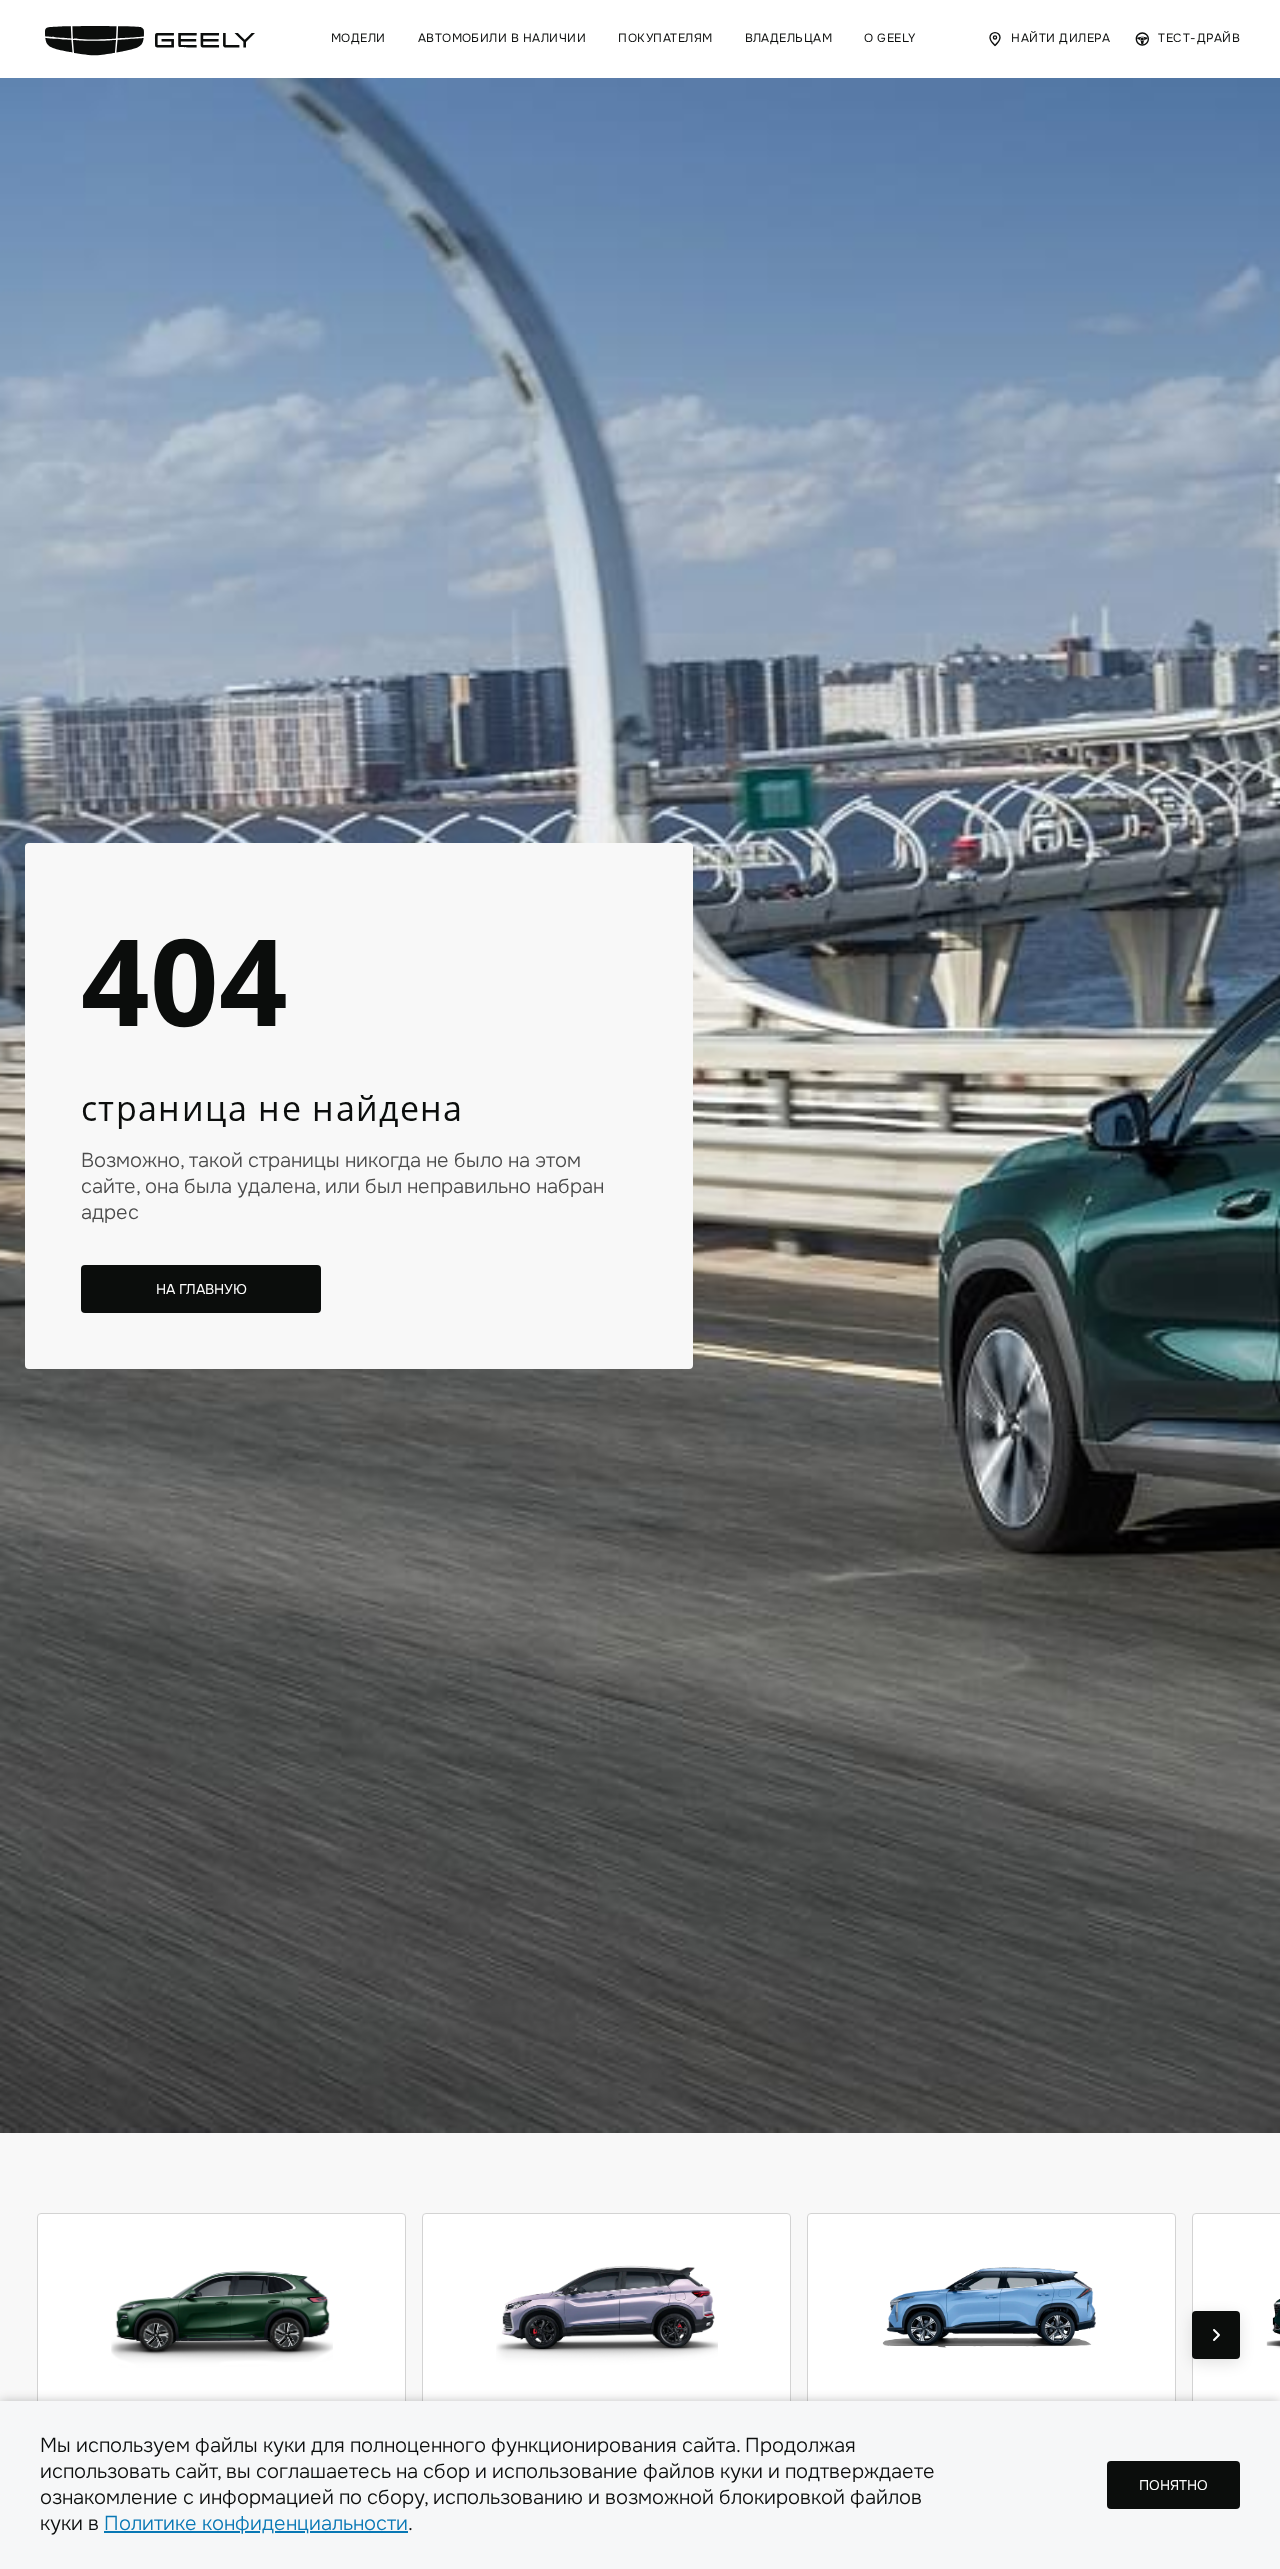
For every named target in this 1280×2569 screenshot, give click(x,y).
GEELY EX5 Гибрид (222, 2423)
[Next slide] (1216, 2335)
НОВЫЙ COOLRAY (607, 2423)
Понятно (1173, 2485)
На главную (201, 1289)
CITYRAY (991, 2423)
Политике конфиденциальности (256, 2523)
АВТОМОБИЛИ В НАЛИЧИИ (502, 38)
